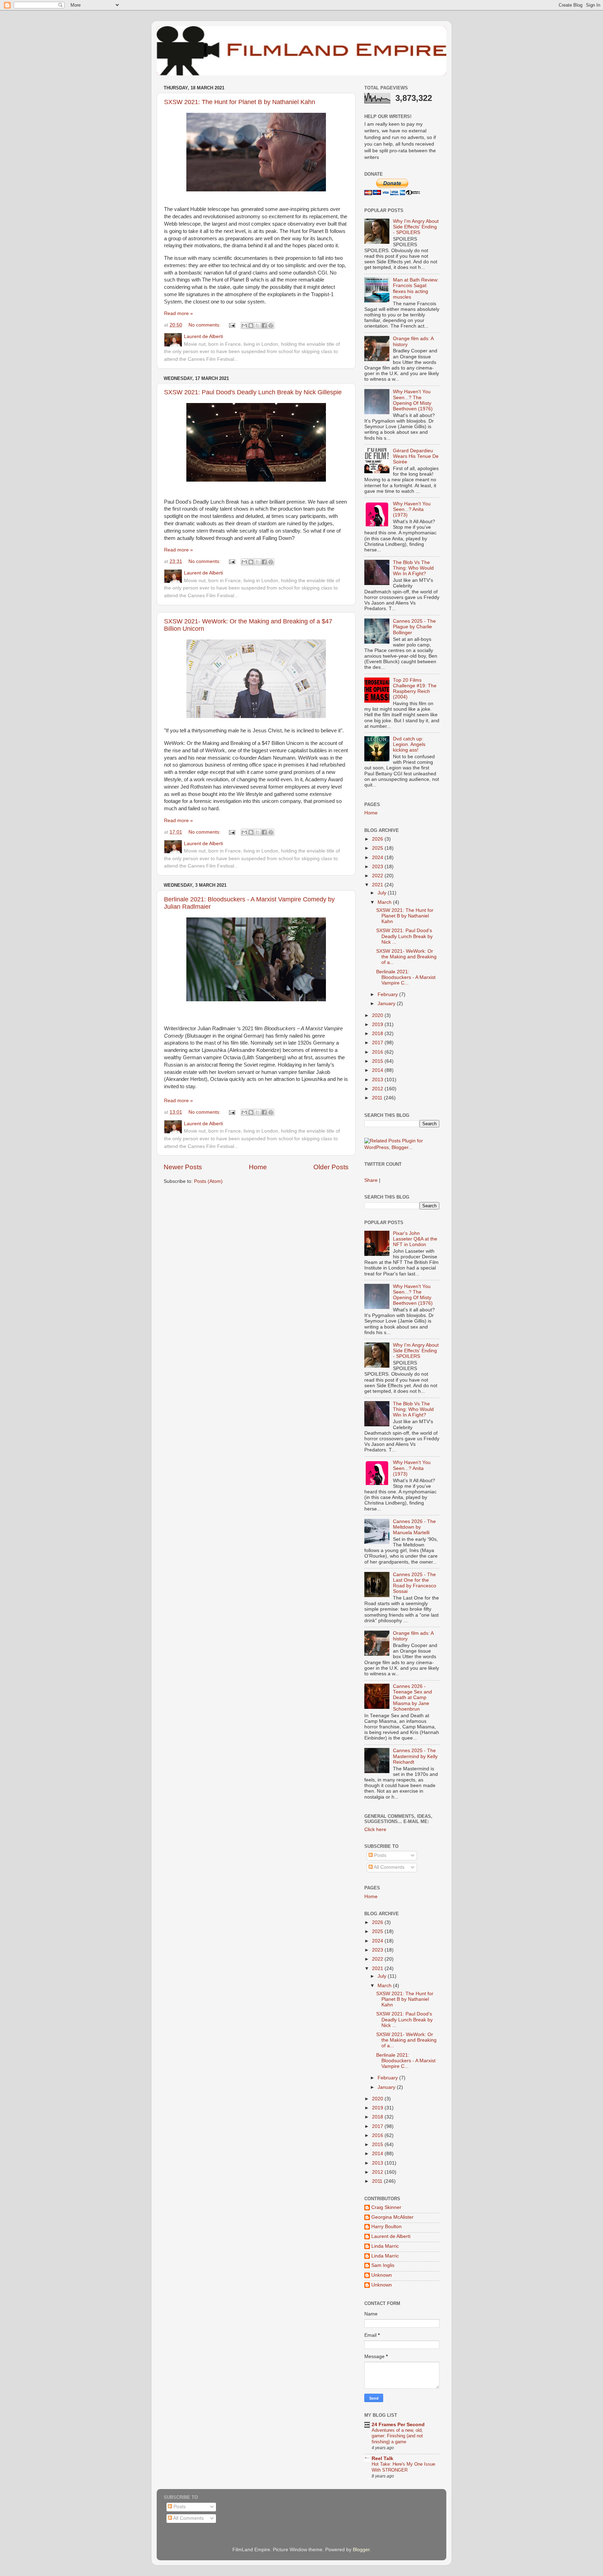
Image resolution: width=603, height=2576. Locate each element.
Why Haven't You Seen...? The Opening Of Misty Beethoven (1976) (413, 400)
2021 (378, 885)
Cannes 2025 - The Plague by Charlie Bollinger (414, 627)
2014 (378, 1070)
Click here (375, 1829)
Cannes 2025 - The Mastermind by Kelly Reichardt (415, 1756)
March (385, 902)
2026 (378, 839)
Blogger (361, 2550)
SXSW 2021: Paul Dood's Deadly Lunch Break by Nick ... (404, 936)
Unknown (382, 2275)
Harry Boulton (386, 2227)
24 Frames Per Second (398, 2425)
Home (258, 1167)
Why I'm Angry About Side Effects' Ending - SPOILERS (416, 227)
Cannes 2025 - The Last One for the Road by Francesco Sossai (415, 1583)
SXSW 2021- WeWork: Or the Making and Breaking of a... (406, 957)
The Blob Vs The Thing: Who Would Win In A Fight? (413, 568)
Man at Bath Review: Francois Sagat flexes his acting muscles (416, 288)
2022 (378, 876)
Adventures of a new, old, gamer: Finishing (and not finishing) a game (397, 2436)
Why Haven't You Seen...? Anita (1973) (412, 509)
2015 (378, 1061)
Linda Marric (385, 2246)
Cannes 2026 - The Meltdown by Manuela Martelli (414, 1527)
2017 (378, 1043)
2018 (378, 1034)
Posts (379, 1855)
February (388, 994)
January (387, 1004)
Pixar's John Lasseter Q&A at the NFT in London (415, 1239)
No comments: (205, 325)
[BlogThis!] (251, 325)
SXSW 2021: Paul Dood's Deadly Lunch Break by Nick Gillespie (253, 392)
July (383, 893)
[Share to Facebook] (264, 325)
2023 (378, 867)
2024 (378, 858)
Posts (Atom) (208, 1181)
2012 (378, 1089)
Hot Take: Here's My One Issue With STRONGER (403, 2467)
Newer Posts (183, 1167)
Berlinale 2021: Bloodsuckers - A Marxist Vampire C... (406, 977)
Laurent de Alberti (391, 2236)
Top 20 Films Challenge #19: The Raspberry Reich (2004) (415, 689)
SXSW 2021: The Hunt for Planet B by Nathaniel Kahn (240, 102)
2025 (378, 848)
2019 (378, 1024)
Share (371, 1180)
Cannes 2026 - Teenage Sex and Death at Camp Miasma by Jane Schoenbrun (412, 1698)
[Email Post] (232, 325)
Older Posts (331, 1167)
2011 (378, 1098)
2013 (378, 1080)
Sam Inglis (383, 2265)
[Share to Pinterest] (271, 325)
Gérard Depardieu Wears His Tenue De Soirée (416, 456)
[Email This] (244, 325)
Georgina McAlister (392, 2217)
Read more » (178, 313)
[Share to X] (258, 325)
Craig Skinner (386, 2207)
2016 (378, 1052)
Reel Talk (382, 2458)
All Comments (389, 1867)
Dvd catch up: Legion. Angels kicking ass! (409, 744)
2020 (378, 1015)
